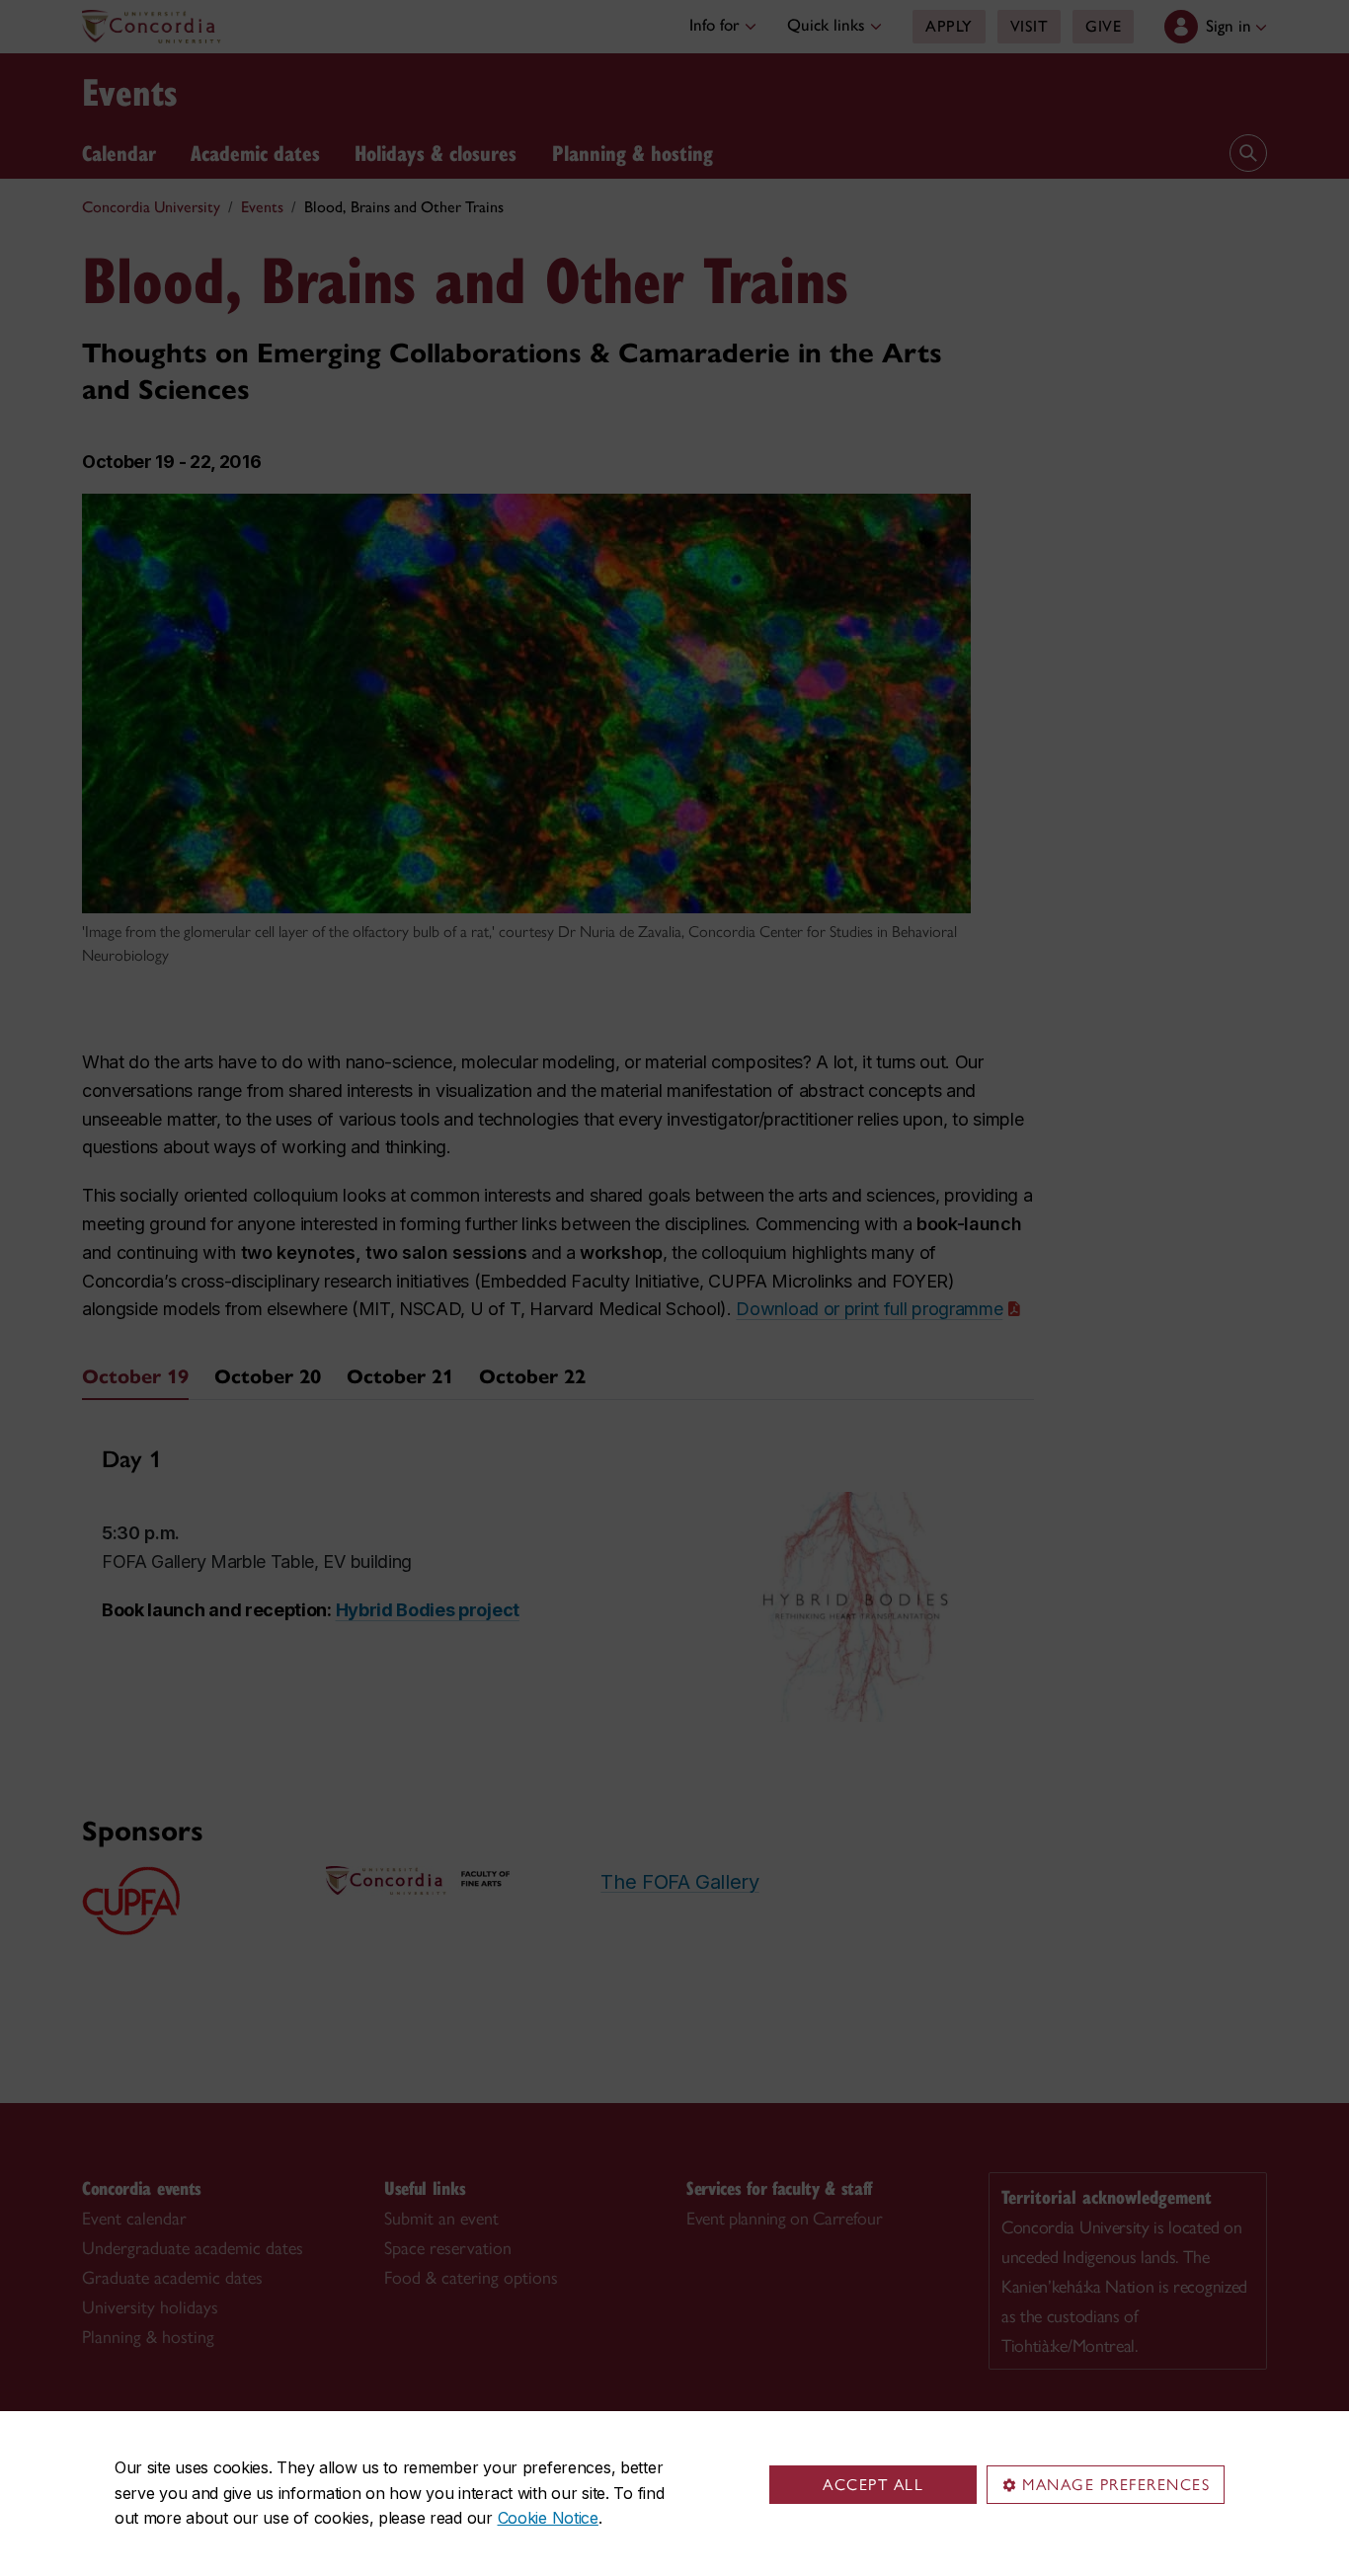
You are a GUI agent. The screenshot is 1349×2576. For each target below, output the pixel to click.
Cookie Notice (548, 2518)
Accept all (873, 2485)
